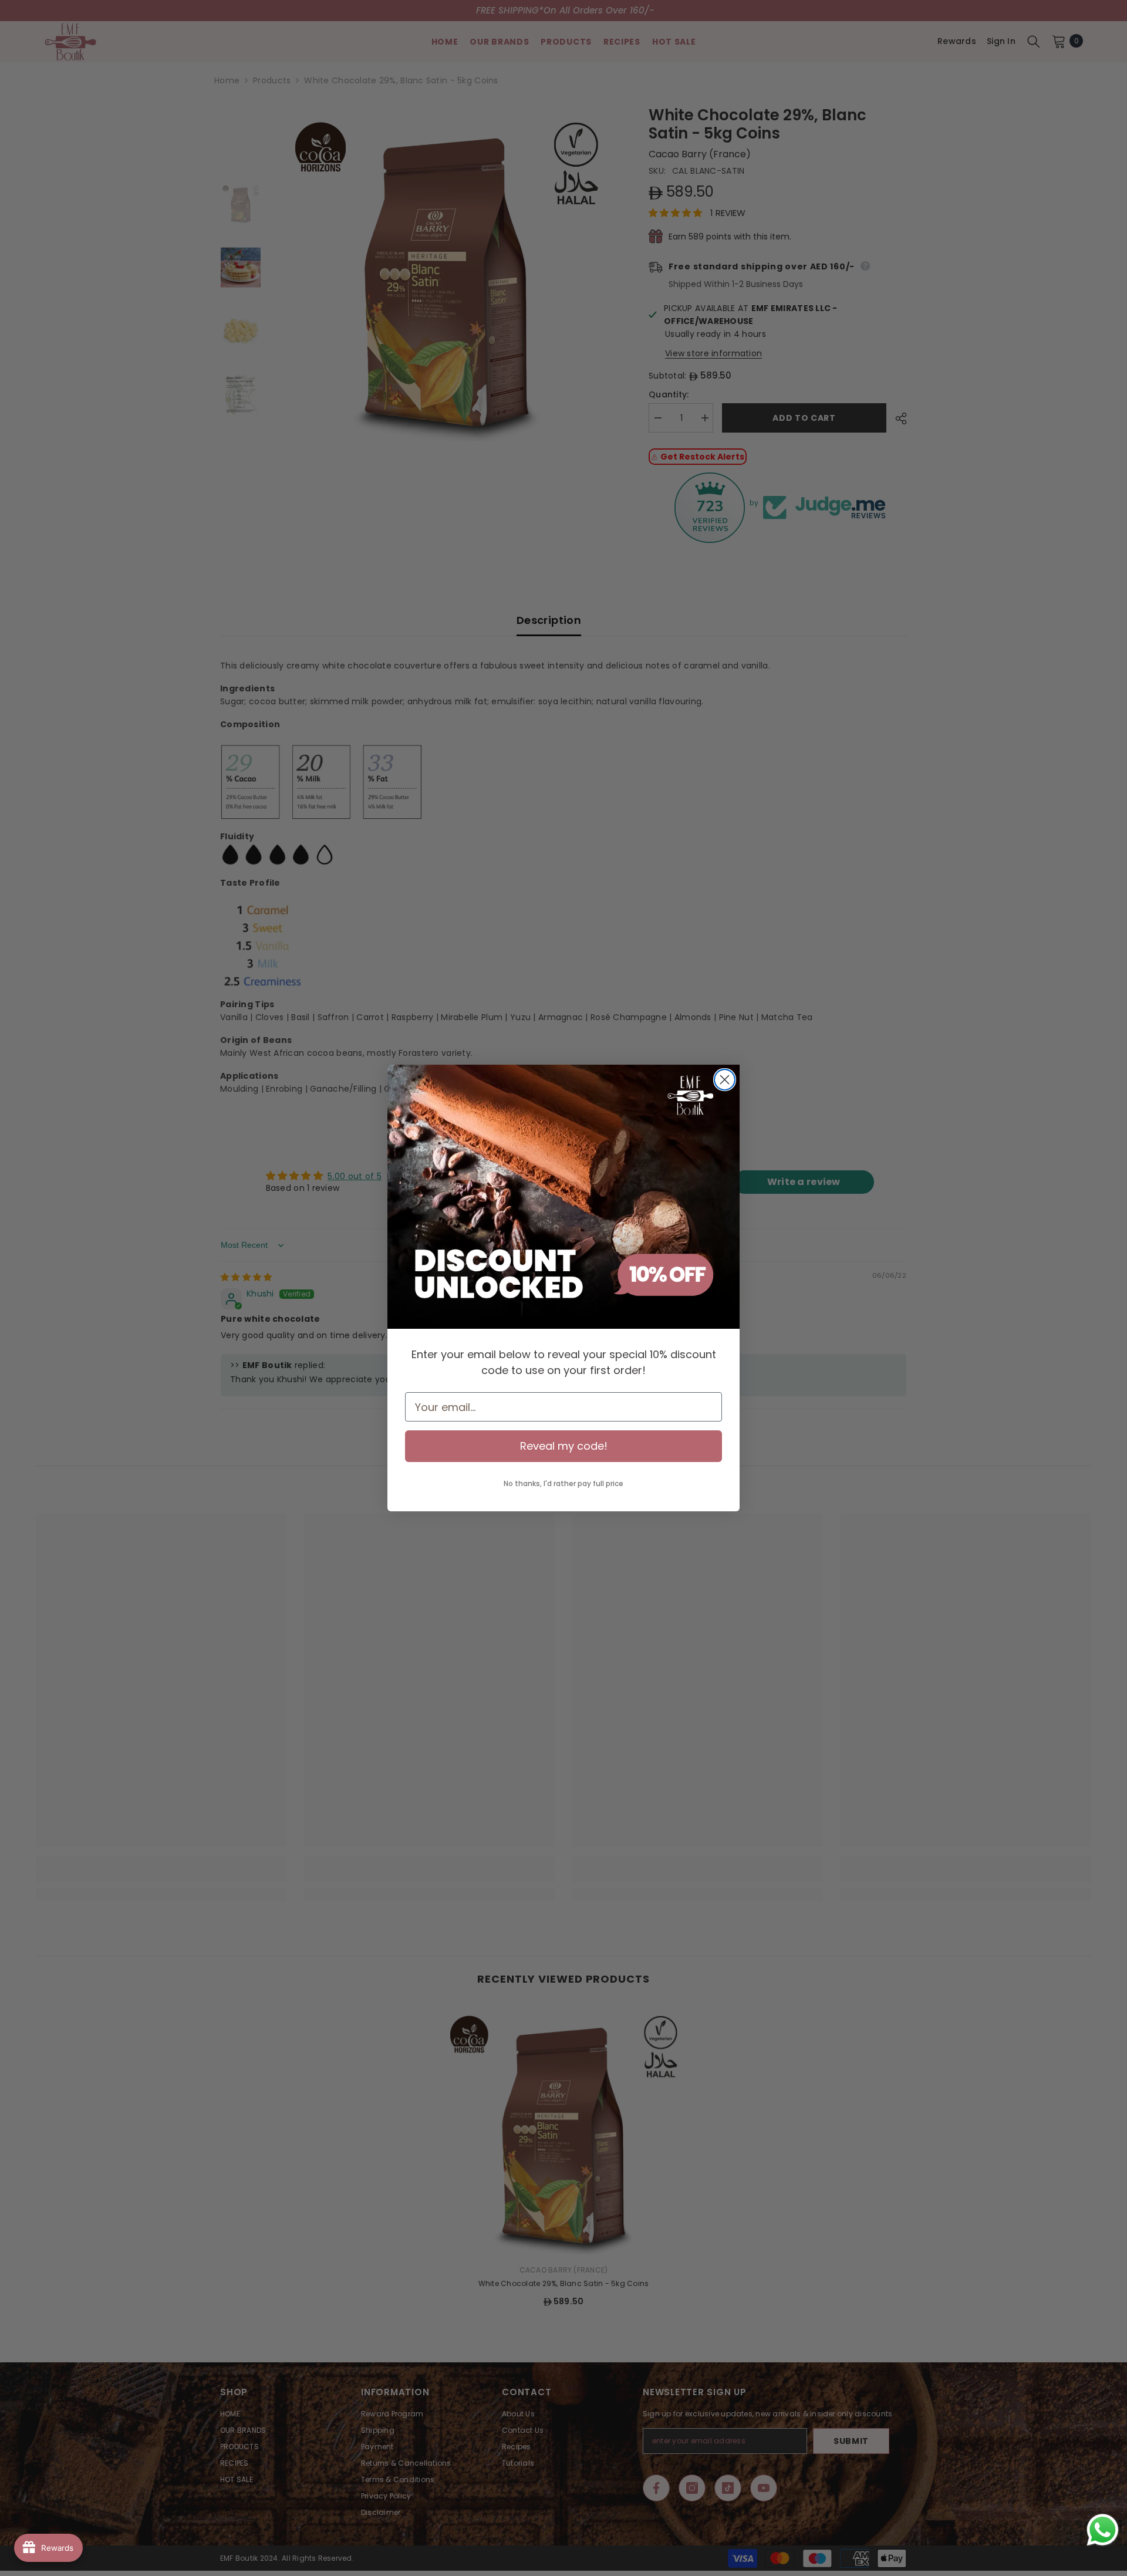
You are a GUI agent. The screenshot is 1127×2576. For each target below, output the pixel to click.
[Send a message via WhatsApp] (1103, 2530)
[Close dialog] (725, 1080)
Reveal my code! (564, 1446)
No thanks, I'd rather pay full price (563, 1483)
